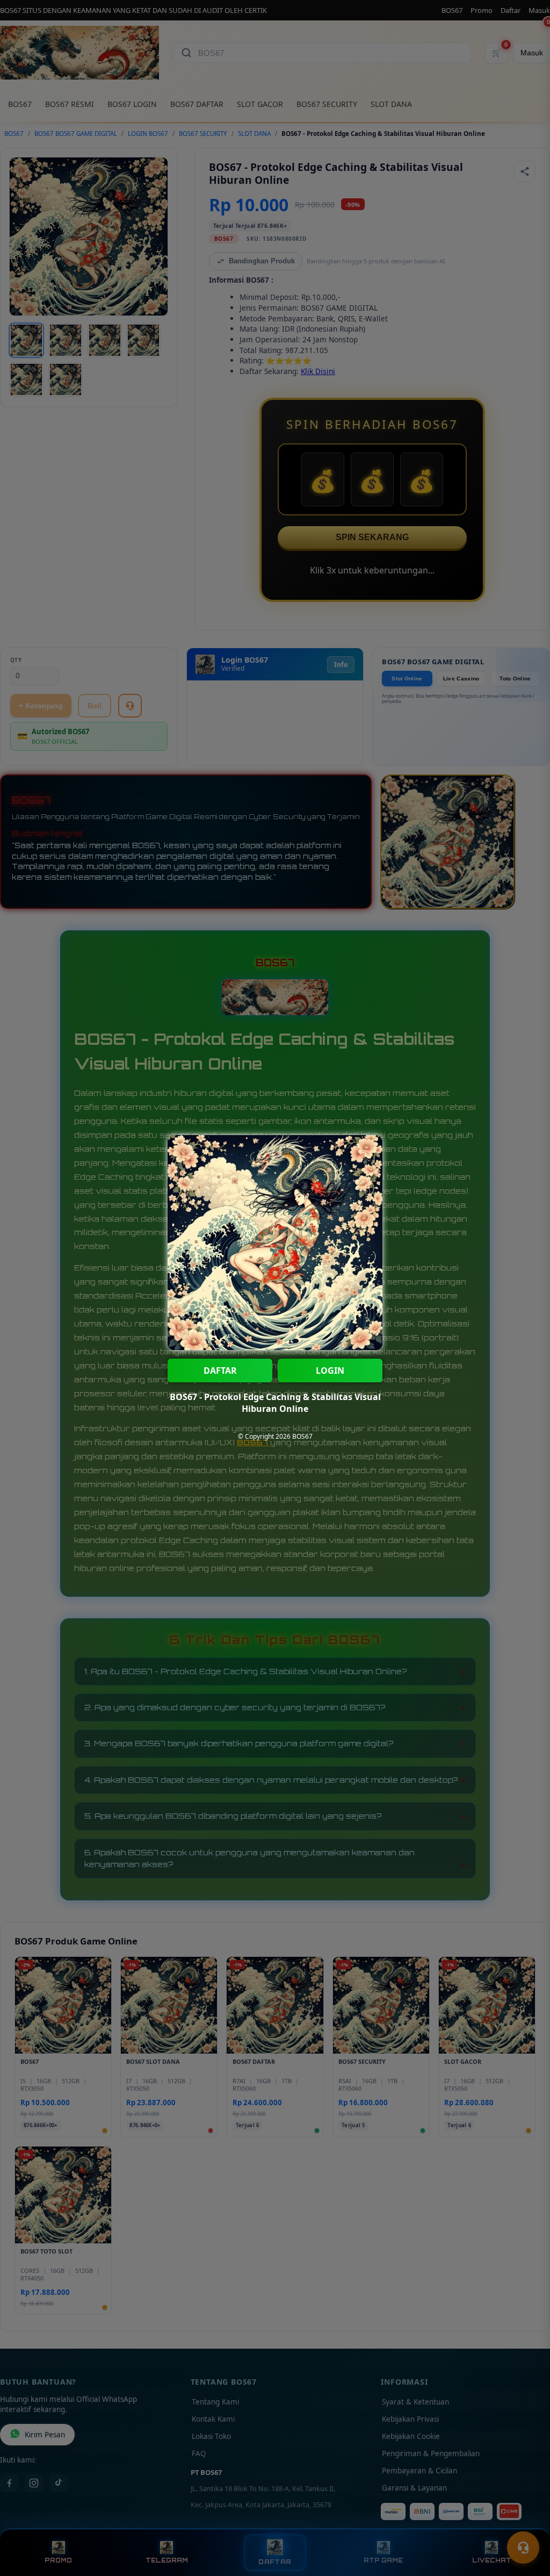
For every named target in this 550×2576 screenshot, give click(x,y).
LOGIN (330, 1370)
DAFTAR (220, 1370)
